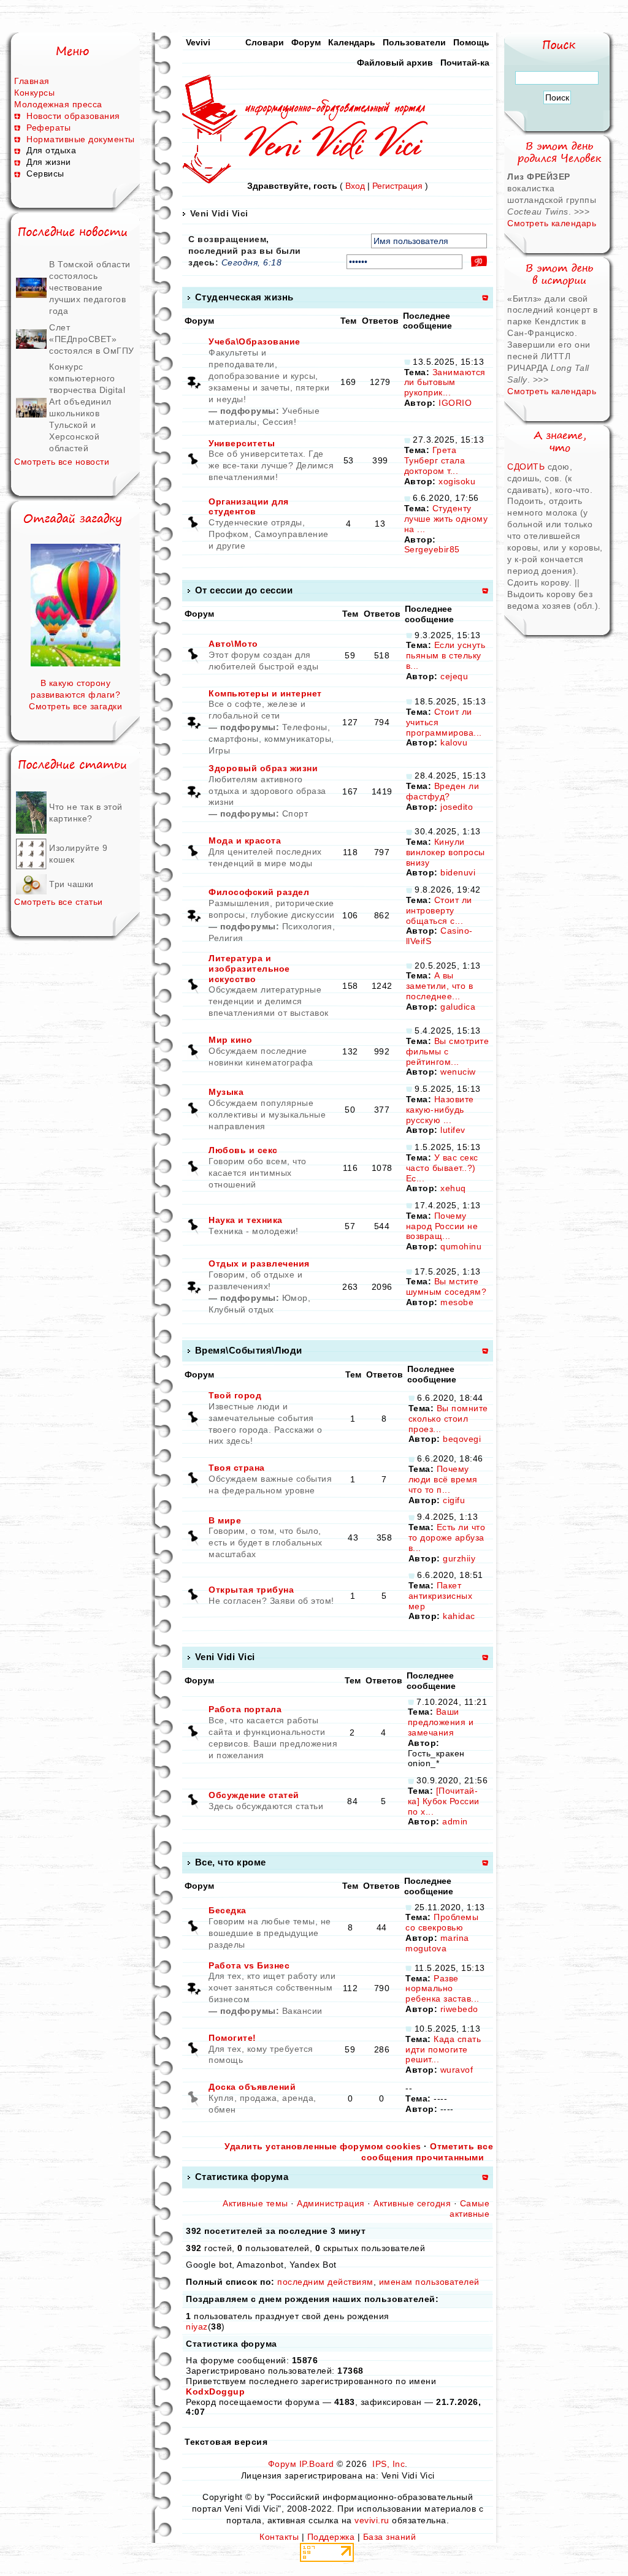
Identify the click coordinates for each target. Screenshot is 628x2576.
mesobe (457, 1302)
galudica (458, 1007)
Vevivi (198, 42)
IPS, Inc (389, 2464)
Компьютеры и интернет (265, 693)
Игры (219, 750)
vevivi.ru (372, 2520)
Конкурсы (34, 93)
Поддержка (331, 2537)
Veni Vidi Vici (219, 213)
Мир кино (230, 1040)
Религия (226, 938)
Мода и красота (245, 840)
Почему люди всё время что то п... (443, 1479)
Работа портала (245, 1709)
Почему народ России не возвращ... (442, 1226)
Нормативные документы (81, 139)
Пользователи (414, 42)
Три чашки (71, 884)
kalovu (454, 742)
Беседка (228, 1910)
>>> (582, 211)
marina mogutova (437, 1943)
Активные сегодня (412, 2203)
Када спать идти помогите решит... (443, 2049)
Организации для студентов (249, 507)
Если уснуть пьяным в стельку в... (446, 655)
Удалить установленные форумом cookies (323, 2146)
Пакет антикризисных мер (441, 1596)
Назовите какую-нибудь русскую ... (440, 1110)
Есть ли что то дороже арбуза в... (447, 1538)
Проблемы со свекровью (442, 1922)
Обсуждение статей (254, 1795)
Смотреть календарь (552, 223)
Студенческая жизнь (244, 297)
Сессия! (280, 422)
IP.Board (317, 2464)
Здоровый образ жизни (263, 768)
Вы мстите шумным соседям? (446, 1286)
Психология (307, 926)
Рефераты (48, 128)
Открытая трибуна (251, 1590)
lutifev (453, 1130)
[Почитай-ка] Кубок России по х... (444, 1801)
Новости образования (73, 116)
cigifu (454, 1500)
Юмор (295, 1298)
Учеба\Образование (255, 341)
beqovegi (462, 1439)
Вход (355, 186)
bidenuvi (458, 872)
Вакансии (302, 2011)
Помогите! (232, 2038)
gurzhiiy (459, 1558)
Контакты (279, 2537)
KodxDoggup (215, 2391)
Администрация (331, 2203)
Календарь (352, 42)
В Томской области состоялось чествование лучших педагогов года (90, 288)
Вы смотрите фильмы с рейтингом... (448, 1051)
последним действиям (325, 2282)
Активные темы (255, 2203)
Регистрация (397, 186)
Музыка (226, 1092)
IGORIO (455, 403)
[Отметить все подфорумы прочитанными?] (194, 381)
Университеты (242, 443)
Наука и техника (246, 1220)
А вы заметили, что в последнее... (440, 986)
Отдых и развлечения (259, 1263)
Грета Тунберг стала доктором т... (435, 460)
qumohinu (461, 1246)
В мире (225, 1520)
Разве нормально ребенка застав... (442, 1989)
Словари (265, 42)
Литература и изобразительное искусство (249, 969)
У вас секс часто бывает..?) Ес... (442, 1168)
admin (455, 1821)
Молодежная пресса (58, 104)
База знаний (390, 2537)
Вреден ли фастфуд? (443, 791)
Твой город (235, 1395)
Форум (306, 42)
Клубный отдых (241, 1309)
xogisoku (457, 481)
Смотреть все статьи (59, 902)
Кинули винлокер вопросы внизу (446, 852)
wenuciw (458, 1072)
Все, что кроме (231, 1862)
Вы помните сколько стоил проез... (448, 1419)
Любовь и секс (243, 1150)
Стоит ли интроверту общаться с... (439, 910)
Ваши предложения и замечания (441, 1722)
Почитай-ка (465, 63)
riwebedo (459, 2009)
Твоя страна (237, 1468)
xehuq (453, 1188)
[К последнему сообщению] (407, 362)
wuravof (457, 2070)
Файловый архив (395, 63)
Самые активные (469, 2208)
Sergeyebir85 (432, 549)
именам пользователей (429, 2282)
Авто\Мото (233, 644)
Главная (32, 81)
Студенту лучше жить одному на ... (446, 519)
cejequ (454, 676)
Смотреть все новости (62, 462)
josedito (457, 807)
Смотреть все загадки (75, 706)
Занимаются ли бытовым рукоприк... (445, 383)
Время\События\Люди (249, 1350)
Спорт (295, 814)
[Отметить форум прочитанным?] (194, 460)
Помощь (471, 42)
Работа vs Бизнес (249, 1965)
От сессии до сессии (244, 590)
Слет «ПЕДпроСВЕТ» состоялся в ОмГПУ (92, 339)
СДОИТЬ (527, 467)
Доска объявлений (252, 2087)
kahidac (459, 1616)
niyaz (197, 2326)
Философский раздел (259, 892)
